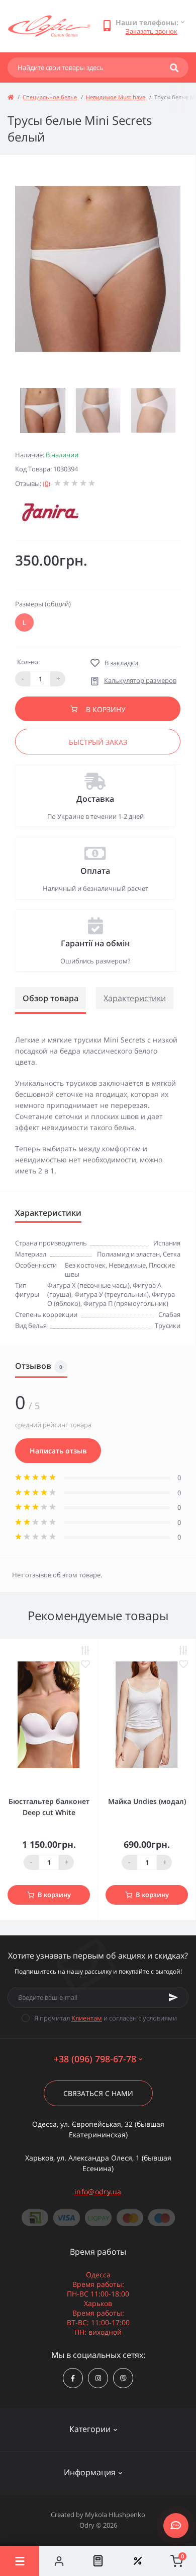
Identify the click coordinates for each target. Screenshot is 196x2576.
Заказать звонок (152, 31)
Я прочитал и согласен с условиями (106, 2018)
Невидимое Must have (116, 97)
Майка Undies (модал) (147, 1801)
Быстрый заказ (98, 742)
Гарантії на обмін (95, 943)
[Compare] (98, 2561)
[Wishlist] (137, 2561)
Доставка (95, 799)
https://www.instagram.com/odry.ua (98, 2378)
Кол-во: (28, 662)
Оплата (95, 871)
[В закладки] (85, 1664)
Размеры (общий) (43, 604)
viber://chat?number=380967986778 (123, 2378)
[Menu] (20, 2561)
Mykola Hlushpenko (115, 2515)
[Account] (59, 2561)
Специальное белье (50, 97)
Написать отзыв (58, 1451)
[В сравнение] (85, 1651)
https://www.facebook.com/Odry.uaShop (73, 2378)
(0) (46, 483)
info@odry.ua (98, 2191)
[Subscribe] (173, 1997)
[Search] (174, 67)
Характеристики (135, 998)
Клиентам (87, 2018)
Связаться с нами (98, 2093)
